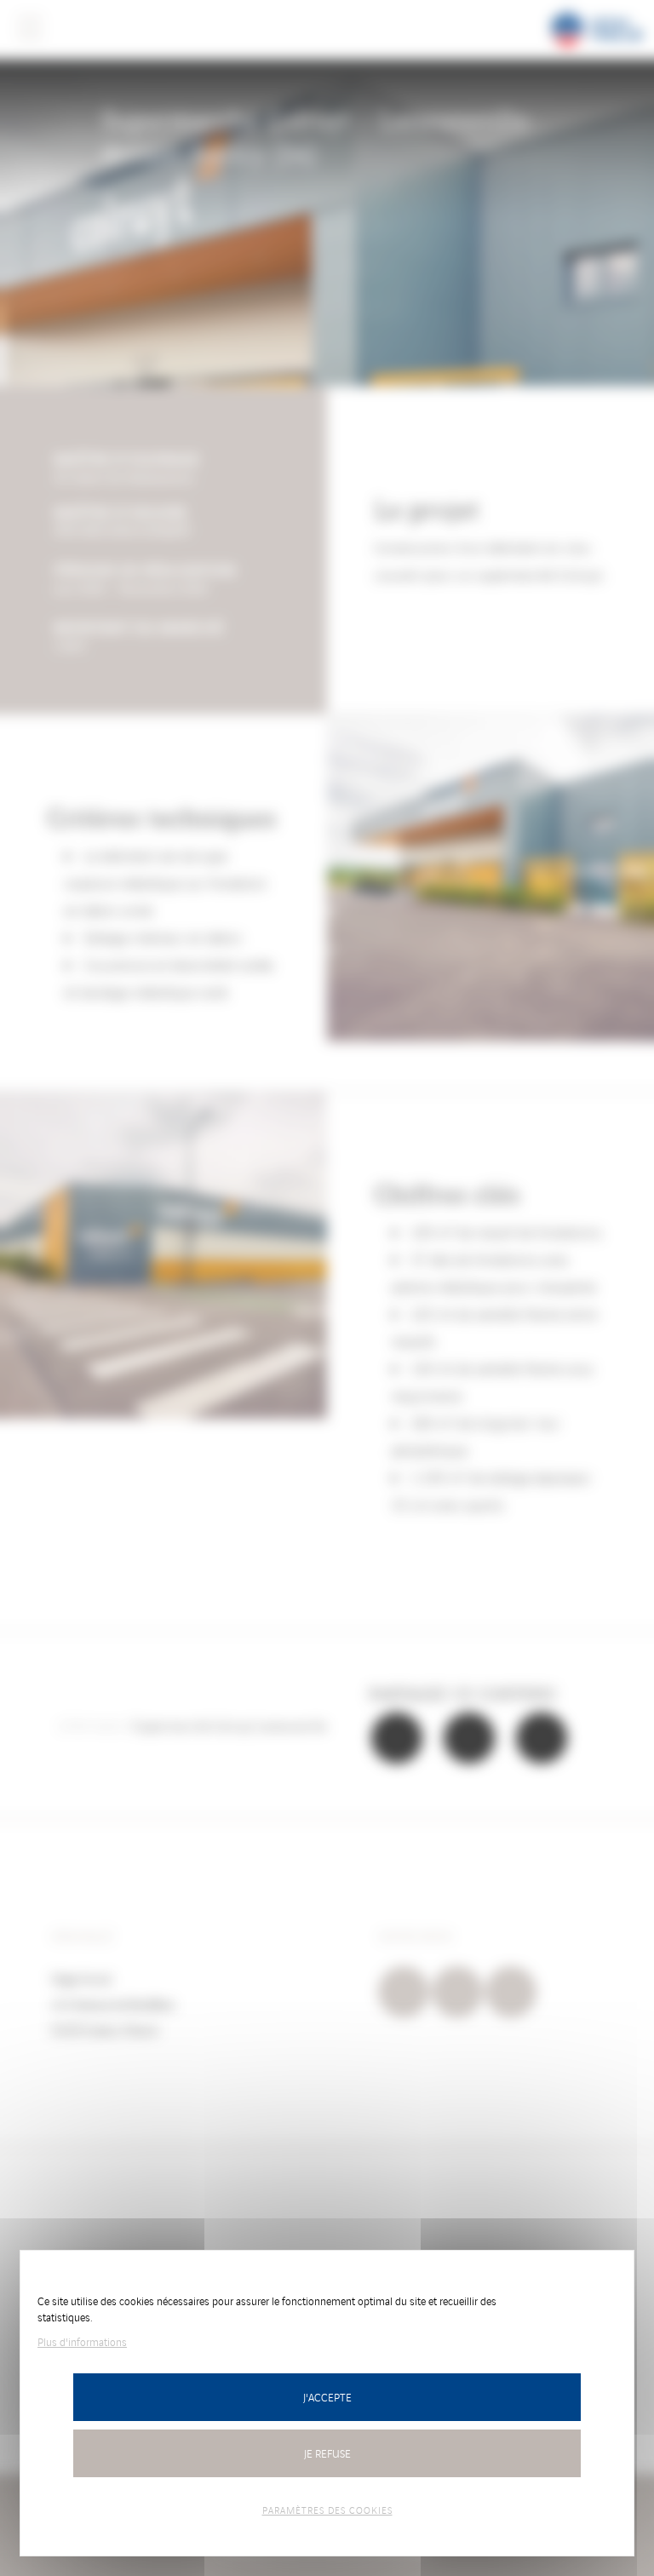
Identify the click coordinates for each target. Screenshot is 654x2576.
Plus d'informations (82, 2341)
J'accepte (327, 2397)
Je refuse (327, 2453)
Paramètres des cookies (327, 2510)
